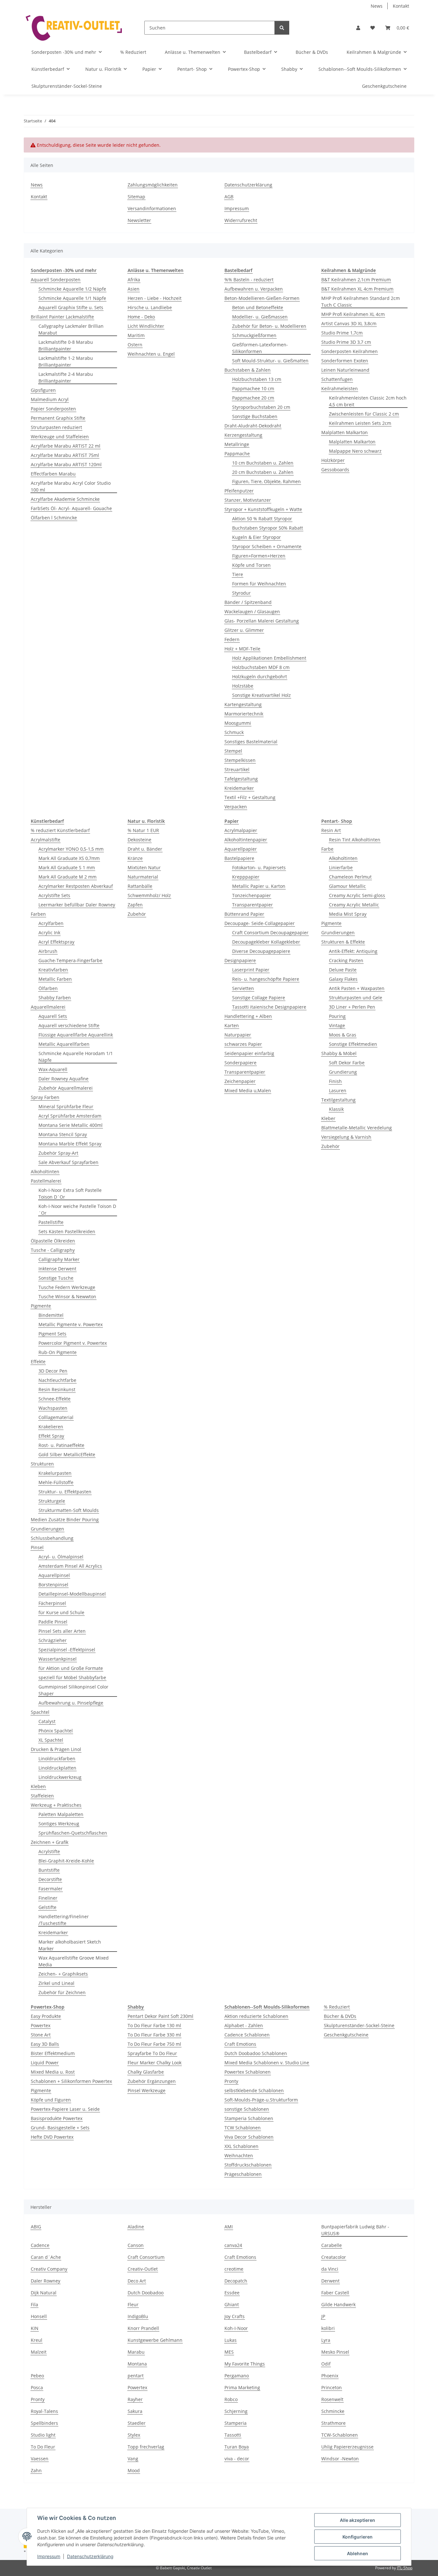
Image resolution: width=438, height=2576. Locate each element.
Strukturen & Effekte (343, 942)
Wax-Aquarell (53, 1069)
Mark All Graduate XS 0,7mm (69, 858)
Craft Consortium (146, 2257)
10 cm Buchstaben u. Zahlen (263, 463)
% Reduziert (337, 2007)
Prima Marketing (242, 2387)
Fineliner (48, 1898)
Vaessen (40, 2459)
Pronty (231, 2081)
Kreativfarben (53, 970)
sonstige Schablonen (247, 2109)
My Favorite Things (245, 2364)
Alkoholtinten (45, 1172)
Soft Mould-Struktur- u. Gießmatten (270, 361)
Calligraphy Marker (59, 1259)
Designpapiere (240, 960)
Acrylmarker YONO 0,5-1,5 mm (71, 849)
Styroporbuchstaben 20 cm (261, 407)
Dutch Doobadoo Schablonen (256, 2053)
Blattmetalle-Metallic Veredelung (357, 1128)
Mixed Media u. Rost (53, 2072)
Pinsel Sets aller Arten (62, 1631)
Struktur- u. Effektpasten (65, 1492)
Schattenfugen (337, 379)
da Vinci (330, 2269)
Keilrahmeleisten (340, 388)
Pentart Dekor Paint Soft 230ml (160, 2016)
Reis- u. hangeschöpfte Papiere (266, 979)
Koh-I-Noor (236, 2328)
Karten (232, 1025)
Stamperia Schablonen (249, 2118)
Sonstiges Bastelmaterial (251, 742)
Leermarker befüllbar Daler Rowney (77, 905)
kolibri (328, 2328)
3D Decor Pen (53, 1371)
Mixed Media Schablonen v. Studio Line (267, 2063)
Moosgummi (238, 723)
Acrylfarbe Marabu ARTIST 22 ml (66, 446)
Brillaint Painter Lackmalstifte (62, 317)
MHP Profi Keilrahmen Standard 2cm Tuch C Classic (361, 301)
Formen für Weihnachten (259, 584)
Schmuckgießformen (254, 335)
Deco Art (137, 2281)
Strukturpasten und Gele (356, 998)
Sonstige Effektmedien (353, 1044)
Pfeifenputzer (239, 491)
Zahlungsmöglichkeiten (153, 185)
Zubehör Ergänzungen (152, 2081)
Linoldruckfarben (57, 1759)
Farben (38, 914)
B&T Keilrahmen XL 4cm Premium (357, 289)
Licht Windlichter (146, 326)
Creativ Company (49, 2269)
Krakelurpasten (55, 1473)
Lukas (231, 2340)
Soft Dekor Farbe (347, 1063)
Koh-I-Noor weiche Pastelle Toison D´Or (77, 1210)
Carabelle (332, 2245)
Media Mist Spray (348, 914)
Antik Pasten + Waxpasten (357, 988)
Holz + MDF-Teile (242, 649)
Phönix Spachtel (56, 1731)
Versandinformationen (152, 208)
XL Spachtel (51, 1740)
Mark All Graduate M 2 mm (67, 877)
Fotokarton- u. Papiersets (259, 867)
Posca (37, 2387)
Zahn (36, 2470)
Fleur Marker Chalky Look (155, 2063)
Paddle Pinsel (53, 1622)
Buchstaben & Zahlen (248, 370)
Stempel (233, 751)
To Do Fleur (43, 2447)
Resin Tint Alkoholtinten (355, 840)
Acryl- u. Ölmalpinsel (61, 1557)
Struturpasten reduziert (56, 427)
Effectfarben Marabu (53, 474)
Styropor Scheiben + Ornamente (267, 546)
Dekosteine (139, 840)
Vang (133, 2459)
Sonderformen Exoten (345, 361)
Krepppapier (246, 877)
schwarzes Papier (243, 1044)
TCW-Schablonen (340, 2435)
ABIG (36, 2227)
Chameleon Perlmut (350, 877)
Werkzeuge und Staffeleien (60, 437)
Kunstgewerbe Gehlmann (155, 2340)
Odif (326, 2364)
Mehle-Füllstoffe (56, 1482)
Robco (231, 2399)
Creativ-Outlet (143, 2269)
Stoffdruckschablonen (248, 2165)
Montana (137, 2364)
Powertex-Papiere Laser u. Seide (65, 2109)
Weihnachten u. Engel (151, 354)
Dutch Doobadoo (146, 2293)
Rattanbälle (140, 886)
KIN (35, 2328)
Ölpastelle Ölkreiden (53, 1241)
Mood (134, 2470)
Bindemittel (51, 1315)
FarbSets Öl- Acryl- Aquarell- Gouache (71, 508)
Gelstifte (47, 1907)
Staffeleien (42, 1796)
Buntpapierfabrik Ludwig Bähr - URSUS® (355, 2230)
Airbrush (48, 951)
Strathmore (333, 2423)
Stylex (134, 2435)
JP (323, 2316)
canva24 (233, 2245)
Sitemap (136, 197)
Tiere (238, 574)
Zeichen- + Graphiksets (63, 1974)
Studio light (43, 2435)
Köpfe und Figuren (51, 2100)
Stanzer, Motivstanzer (248, 500)
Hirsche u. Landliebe (150, 307)
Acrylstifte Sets (54, 895)
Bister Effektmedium (53, 2053)
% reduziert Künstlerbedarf (60, 830)
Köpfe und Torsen (251, 565)
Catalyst (47, 1721)
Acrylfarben (51, 923)
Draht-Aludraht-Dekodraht (253, 426)
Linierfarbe (341, 867)
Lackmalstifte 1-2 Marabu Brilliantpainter (66, 361)
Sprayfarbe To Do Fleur (152, 2053)
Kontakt (401, 6)
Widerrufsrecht (241, 220)
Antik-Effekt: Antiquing (353, 951)
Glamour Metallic (347, 886)
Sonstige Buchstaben (255, 416)
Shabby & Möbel (339, 1053)
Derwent (330, 2281)
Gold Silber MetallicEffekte (67, 1454)
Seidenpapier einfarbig (249, 1053)
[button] (358, 28)
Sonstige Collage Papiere (259, 998)
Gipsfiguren (43, 390)
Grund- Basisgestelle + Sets (60, 2128)
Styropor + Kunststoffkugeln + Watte (263, 509)
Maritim (136, 335)
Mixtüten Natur (144, 867)
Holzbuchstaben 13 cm (257, 379)
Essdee (232, 2293)
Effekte (38, 1362)
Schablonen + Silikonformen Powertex (71, 2081)
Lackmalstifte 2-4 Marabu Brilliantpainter (66, 377)
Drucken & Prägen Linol (56, 1749)
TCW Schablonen (243, 2128)
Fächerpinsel (52, 1603)
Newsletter (139, 220)
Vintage (337, 1025)
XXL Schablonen (241, 2146)
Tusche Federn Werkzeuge (67, 1287)
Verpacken (236, 807)
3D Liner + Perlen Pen (352, 1007)
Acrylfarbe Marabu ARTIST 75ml (65, 455)
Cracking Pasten (346, 960)
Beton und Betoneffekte (258, 307)
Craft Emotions (240, 2044)
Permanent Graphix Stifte (58, 418)
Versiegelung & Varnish (346, 1137)
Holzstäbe (243, 686)
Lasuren (338, 1090)
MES (229, 2352)
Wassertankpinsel (58, 1659)
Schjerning (236, 2411)
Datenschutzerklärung (90, 2556)
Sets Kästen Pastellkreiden (67, 1231)
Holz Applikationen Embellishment (269, 658)
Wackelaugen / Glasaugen (252, 611)
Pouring (337, 1016)
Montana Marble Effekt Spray (70, 1144)
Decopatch (236, 2281)
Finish (335, 1081)
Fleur (133, 2304)
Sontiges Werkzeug (59, 1824)
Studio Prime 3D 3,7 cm (346, 342)
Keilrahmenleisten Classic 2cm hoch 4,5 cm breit (368, 401)
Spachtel (40, 1712)
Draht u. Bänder (145, 849)
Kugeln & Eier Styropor (257, 537)
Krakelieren (51, 1427)
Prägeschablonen (243, 2174)
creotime (234, 2269)
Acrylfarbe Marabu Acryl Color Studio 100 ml (71, 486)
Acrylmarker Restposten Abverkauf (76, 886)
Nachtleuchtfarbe (57, 1380)
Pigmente (41, 1306)
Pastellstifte (51, 1222)
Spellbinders (44, 2423)
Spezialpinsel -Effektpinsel (67, 1650)
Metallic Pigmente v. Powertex (71, 1324)
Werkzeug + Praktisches (56, 1805)
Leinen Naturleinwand (345, 370)
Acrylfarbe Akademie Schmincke (65, 499)
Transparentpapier (253, 905)
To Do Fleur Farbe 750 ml (154, 2044)
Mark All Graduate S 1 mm (67, 867)
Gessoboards (335, 470)
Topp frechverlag (146, 2447)
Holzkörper (333, 460)
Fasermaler (51, 1889)
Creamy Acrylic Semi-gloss (357, 895)
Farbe (327, 849)
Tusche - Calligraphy (53, 1250)
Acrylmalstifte (46, 840)
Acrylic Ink (49, 933)
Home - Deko (141, 317)
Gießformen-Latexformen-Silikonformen (260, 348)
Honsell (39, 2316)
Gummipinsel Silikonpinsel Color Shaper (73, 1690)
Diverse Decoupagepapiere (261, 951)
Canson (136, 2245)
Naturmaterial (143, 877)
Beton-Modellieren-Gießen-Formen (262, 298)
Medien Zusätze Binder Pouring (65, 1519)
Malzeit (39, 2352)
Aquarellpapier (241, 849)
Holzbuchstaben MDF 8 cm (261, 667)
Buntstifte (49, 1870)
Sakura (135, 2411)
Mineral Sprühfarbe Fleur (66, 1106)
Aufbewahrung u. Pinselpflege (71, 1703)
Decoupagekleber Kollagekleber (266, 942)
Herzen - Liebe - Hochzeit (155, 298)
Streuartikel (237, 769)
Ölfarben (48, 988)
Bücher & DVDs (340, 2016)
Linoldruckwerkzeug (60, 1777)
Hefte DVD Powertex (52, 2137)
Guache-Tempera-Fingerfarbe (70, 960)
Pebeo (37, 2376)
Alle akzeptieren (358, 2520)
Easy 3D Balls (45, 2044)
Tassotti (233, 2435)
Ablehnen (358, 2553)
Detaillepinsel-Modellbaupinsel (72, 1594)
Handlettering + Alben (248, 1016)
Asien (134, 289)
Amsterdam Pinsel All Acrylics (70, 1566)
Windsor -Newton (340, 2459)
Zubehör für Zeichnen (62, 1992)
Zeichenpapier (240, 1081)
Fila (34, 2304)
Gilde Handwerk (338, 2304)
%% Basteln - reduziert (249, 280)
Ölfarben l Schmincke (54, 518)
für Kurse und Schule (61, 1612)
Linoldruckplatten (57, 1768)
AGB (229, 197)
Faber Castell (335, 2293)
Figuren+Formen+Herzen (259, 556)
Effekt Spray (51, 1436)
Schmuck (234, 732)
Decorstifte (50, 1879)
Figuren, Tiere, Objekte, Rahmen (266, 481)
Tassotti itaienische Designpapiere (269, 1007)
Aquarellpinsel (54, 1575)
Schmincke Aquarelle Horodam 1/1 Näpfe (76, 1057)
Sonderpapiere (240, 1063)
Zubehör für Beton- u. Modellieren (269, 326)
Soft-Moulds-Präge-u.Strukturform (261, 2100)
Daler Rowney (46, 2281)
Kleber (328, 1118)
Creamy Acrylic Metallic (354, 905)
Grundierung (343, 1072)
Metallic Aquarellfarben (64, 1044)
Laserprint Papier (251, 970)
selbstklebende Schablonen (254, 2090)
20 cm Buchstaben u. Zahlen (263, 472)
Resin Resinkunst (57, 1389)
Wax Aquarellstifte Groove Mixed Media (74, 1961)
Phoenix (330, 2376)
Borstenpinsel (53, 1585)
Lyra (326, 2340)
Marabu (136, 2352)
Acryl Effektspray (56, 942)
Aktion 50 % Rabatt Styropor (262, 519)
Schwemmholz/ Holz (149, 895)
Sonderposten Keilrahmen (350, 351)
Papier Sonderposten (53, 409)
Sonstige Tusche (56, 1278)
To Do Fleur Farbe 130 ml (154, 2025)
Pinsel (37, 1547)
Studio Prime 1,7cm (342, 333)
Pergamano (237, 2376)
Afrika (134, 280)
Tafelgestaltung (241, 779)
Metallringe (237, 444)
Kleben (38, 1786)
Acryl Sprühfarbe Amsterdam (70, 1116)
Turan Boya (237, 2447)
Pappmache (237, 454)
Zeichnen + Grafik (50, 1842)
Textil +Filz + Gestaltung (250, 797)
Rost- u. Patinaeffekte (61, 1445)
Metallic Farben (55, 979)
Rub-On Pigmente (58, 1352)
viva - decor (237, 2459)
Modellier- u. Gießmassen (260, 317)
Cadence (40, 2245)
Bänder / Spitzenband (248, 602)
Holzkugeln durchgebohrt (260, 677)
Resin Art (331, 830)
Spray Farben (45, 1097)
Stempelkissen (240, 760)
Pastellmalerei (46, 1181)
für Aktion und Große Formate (71, 1668)
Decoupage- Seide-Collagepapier (260, 923)
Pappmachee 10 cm (253, 388)
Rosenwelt (332, 2399)
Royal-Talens (44, 2411)
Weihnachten (239, 2155)
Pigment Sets (52, 1334)
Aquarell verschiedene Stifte (69, 1025)
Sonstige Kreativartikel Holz (261, 695)
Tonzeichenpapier (252, 895)
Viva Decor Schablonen (249, 2137)
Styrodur (241, 593)
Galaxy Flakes (343, 979)
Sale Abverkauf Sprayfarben (68, 1162)
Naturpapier (238, 1035)
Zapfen (135, 905)
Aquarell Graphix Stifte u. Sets (71, 307)
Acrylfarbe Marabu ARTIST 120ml (66, 464)
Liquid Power (45, 2063)
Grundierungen (47, 1529)
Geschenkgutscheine (346, 2035)
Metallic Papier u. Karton (259, 886)
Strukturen (42, 1464)
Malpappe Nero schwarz (355, 451)
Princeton (332, 2387)
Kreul (37, 2340)
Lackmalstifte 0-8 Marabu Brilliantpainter (66, 345)
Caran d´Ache (46, 2257)
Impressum (49, 2556)
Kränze (135, 858)
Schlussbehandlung (52, 1538)
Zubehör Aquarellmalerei (66, 1088)
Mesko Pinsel (335, 2352)
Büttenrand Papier (244, 914)
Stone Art (41, 2035)
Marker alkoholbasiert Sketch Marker (70, 1945)
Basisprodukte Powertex (57, 2118)
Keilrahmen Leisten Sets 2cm (360, 423)
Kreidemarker (239, 788)
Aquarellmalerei (48, 1007)
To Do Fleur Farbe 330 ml (154, 2035)
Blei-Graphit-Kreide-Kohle (66, 1861)
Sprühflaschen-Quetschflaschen (73, 1833)
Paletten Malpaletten (61, 1814)
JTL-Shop (405, 2568)
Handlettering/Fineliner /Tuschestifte (64, 1920)
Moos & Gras (343, 1035)
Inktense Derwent (57, 1269)
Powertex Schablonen (248, 2072)
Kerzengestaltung (243, 435)
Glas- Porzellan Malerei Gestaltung (262, 621)
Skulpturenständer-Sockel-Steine (359, 2025)
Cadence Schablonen (247, 2035)
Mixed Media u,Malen (248, 1090)
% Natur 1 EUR (143, 830)
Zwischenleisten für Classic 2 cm (364, 414)
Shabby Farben (55, 998)
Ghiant (232, 2304)
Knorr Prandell (143, 2328)
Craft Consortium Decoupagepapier (270, 933)
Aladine (136, 2227)
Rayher (135, 2399)
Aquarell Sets (53, 1016)
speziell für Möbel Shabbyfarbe (72, 1677)
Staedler (137, 2423)
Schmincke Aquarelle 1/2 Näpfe (72, 289)
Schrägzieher (53, 1640)
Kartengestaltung (243, 704)
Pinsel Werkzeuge (147, 2090)
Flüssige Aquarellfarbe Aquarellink (76, 1035)
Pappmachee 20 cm (253, 398)
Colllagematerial (56, 1417)
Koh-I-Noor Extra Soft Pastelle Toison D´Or (70, 1193)
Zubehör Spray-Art (58, 1153)
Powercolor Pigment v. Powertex (73, 1343)
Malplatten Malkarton (345, 432)
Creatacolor (334, 2257)
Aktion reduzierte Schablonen (256, 2016)
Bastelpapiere (239, 858)
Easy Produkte (46, 2016)
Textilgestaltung (338, 1100)
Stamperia (236, 2423)
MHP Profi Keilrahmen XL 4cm (353, 314)
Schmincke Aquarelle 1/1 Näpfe (72, 298)
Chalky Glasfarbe (146, 2072)
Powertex (41, 2025)
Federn (232, 639)
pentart (136, 2376)
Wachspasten (53, 1408)
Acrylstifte (49, 1851)
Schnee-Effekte (55, 1399)
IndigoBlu (138, 2316)
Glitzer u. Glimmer (244, 630)
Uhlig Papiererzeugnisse (347, 2447)
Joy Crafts (235, 2316)
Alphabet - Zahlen (244, 2025)
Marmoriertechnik (244, 714)
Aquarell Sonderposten (56, 280)
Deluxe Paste (343, 970)
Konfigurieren (358, 2537)
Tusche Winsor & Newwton (67, 1296)
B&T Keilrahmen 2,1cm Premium (356, 280)
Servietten (243, 988)
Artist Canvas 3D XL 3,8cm (349, 323)
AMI (229, 2227)
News (377, 6)
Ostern (135, 345)
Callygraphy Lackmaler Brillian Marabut (71, 329)
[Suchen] (282, 28)
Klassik (336, 1109)
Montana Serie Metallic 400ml (71, 1125)
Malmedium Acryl (50, 399)
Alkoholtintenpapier (246, 840)
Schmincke (333, 2411)
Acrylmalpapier (241, 830)
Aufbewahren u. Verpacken (254, 289)
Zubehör (137, 914)
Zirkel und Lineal (56, 1983)
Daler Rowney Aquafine (63, 1079)
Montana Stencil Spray (63, 1134)
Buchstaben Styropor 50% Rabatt (268, 528)
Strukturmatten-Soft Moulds (69, 1510)
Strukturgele (52, 1501)
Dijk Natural (44, 2293)
